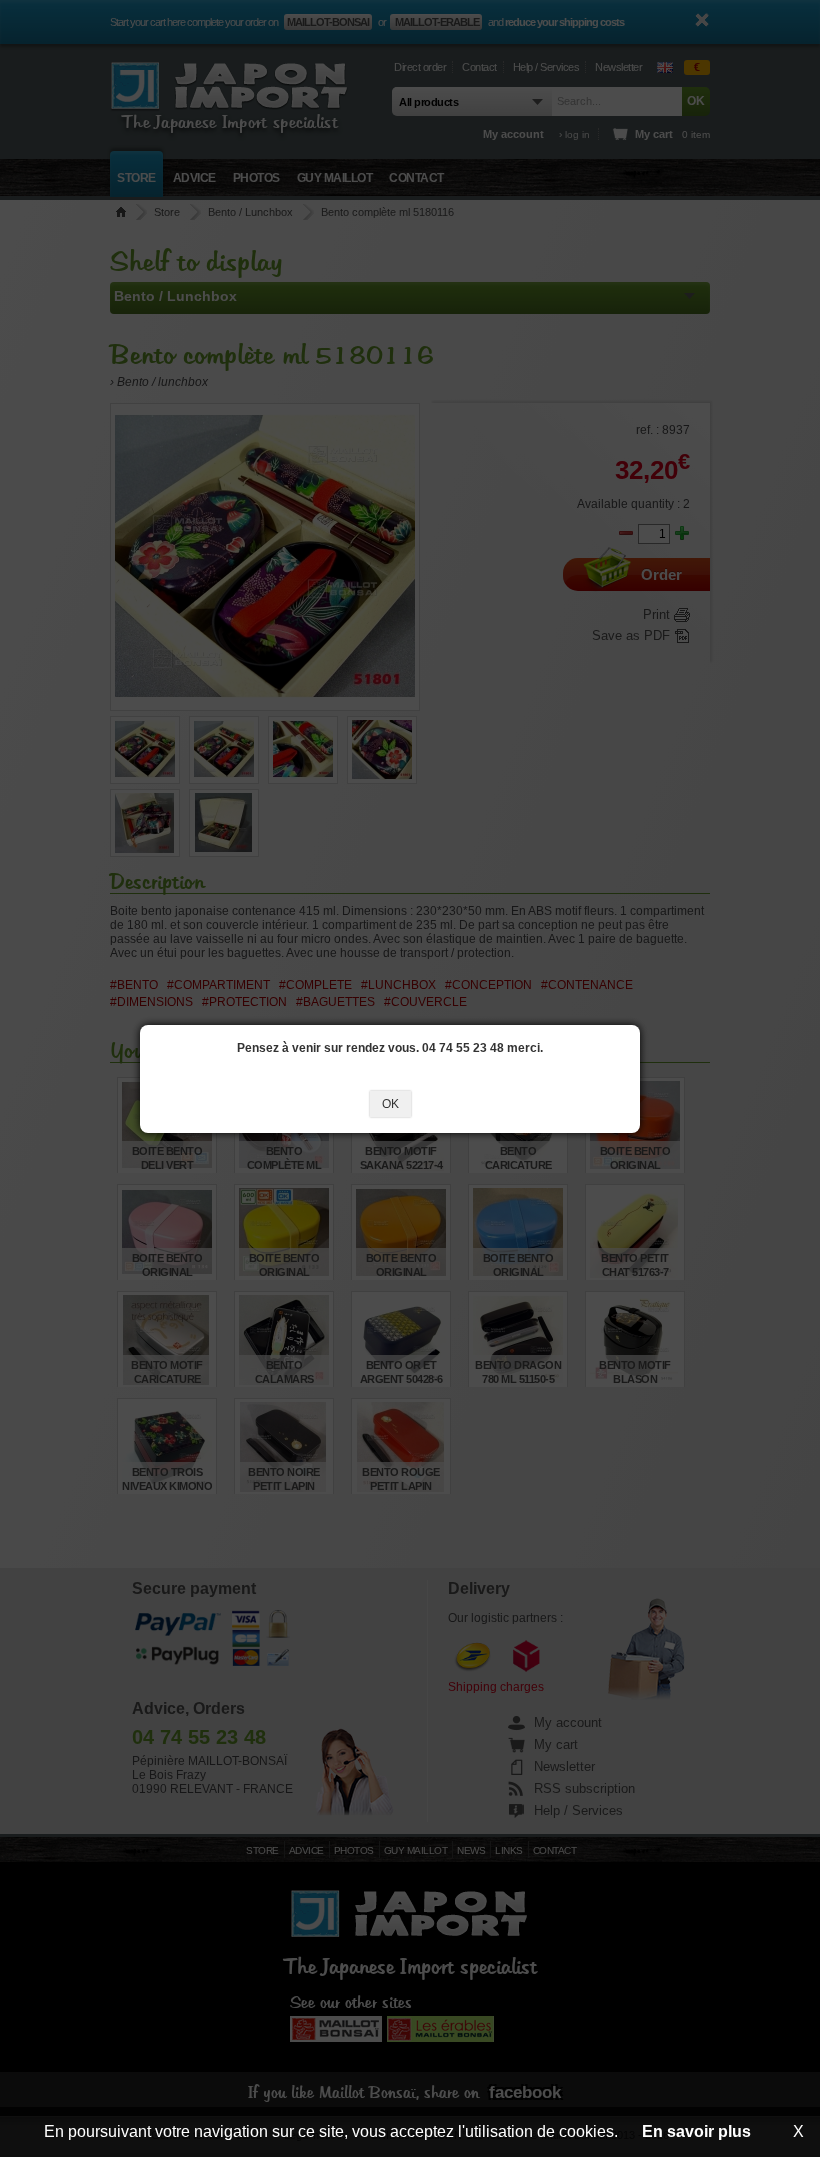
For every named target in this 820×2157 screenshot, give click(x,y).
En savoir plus (696, 2131)
